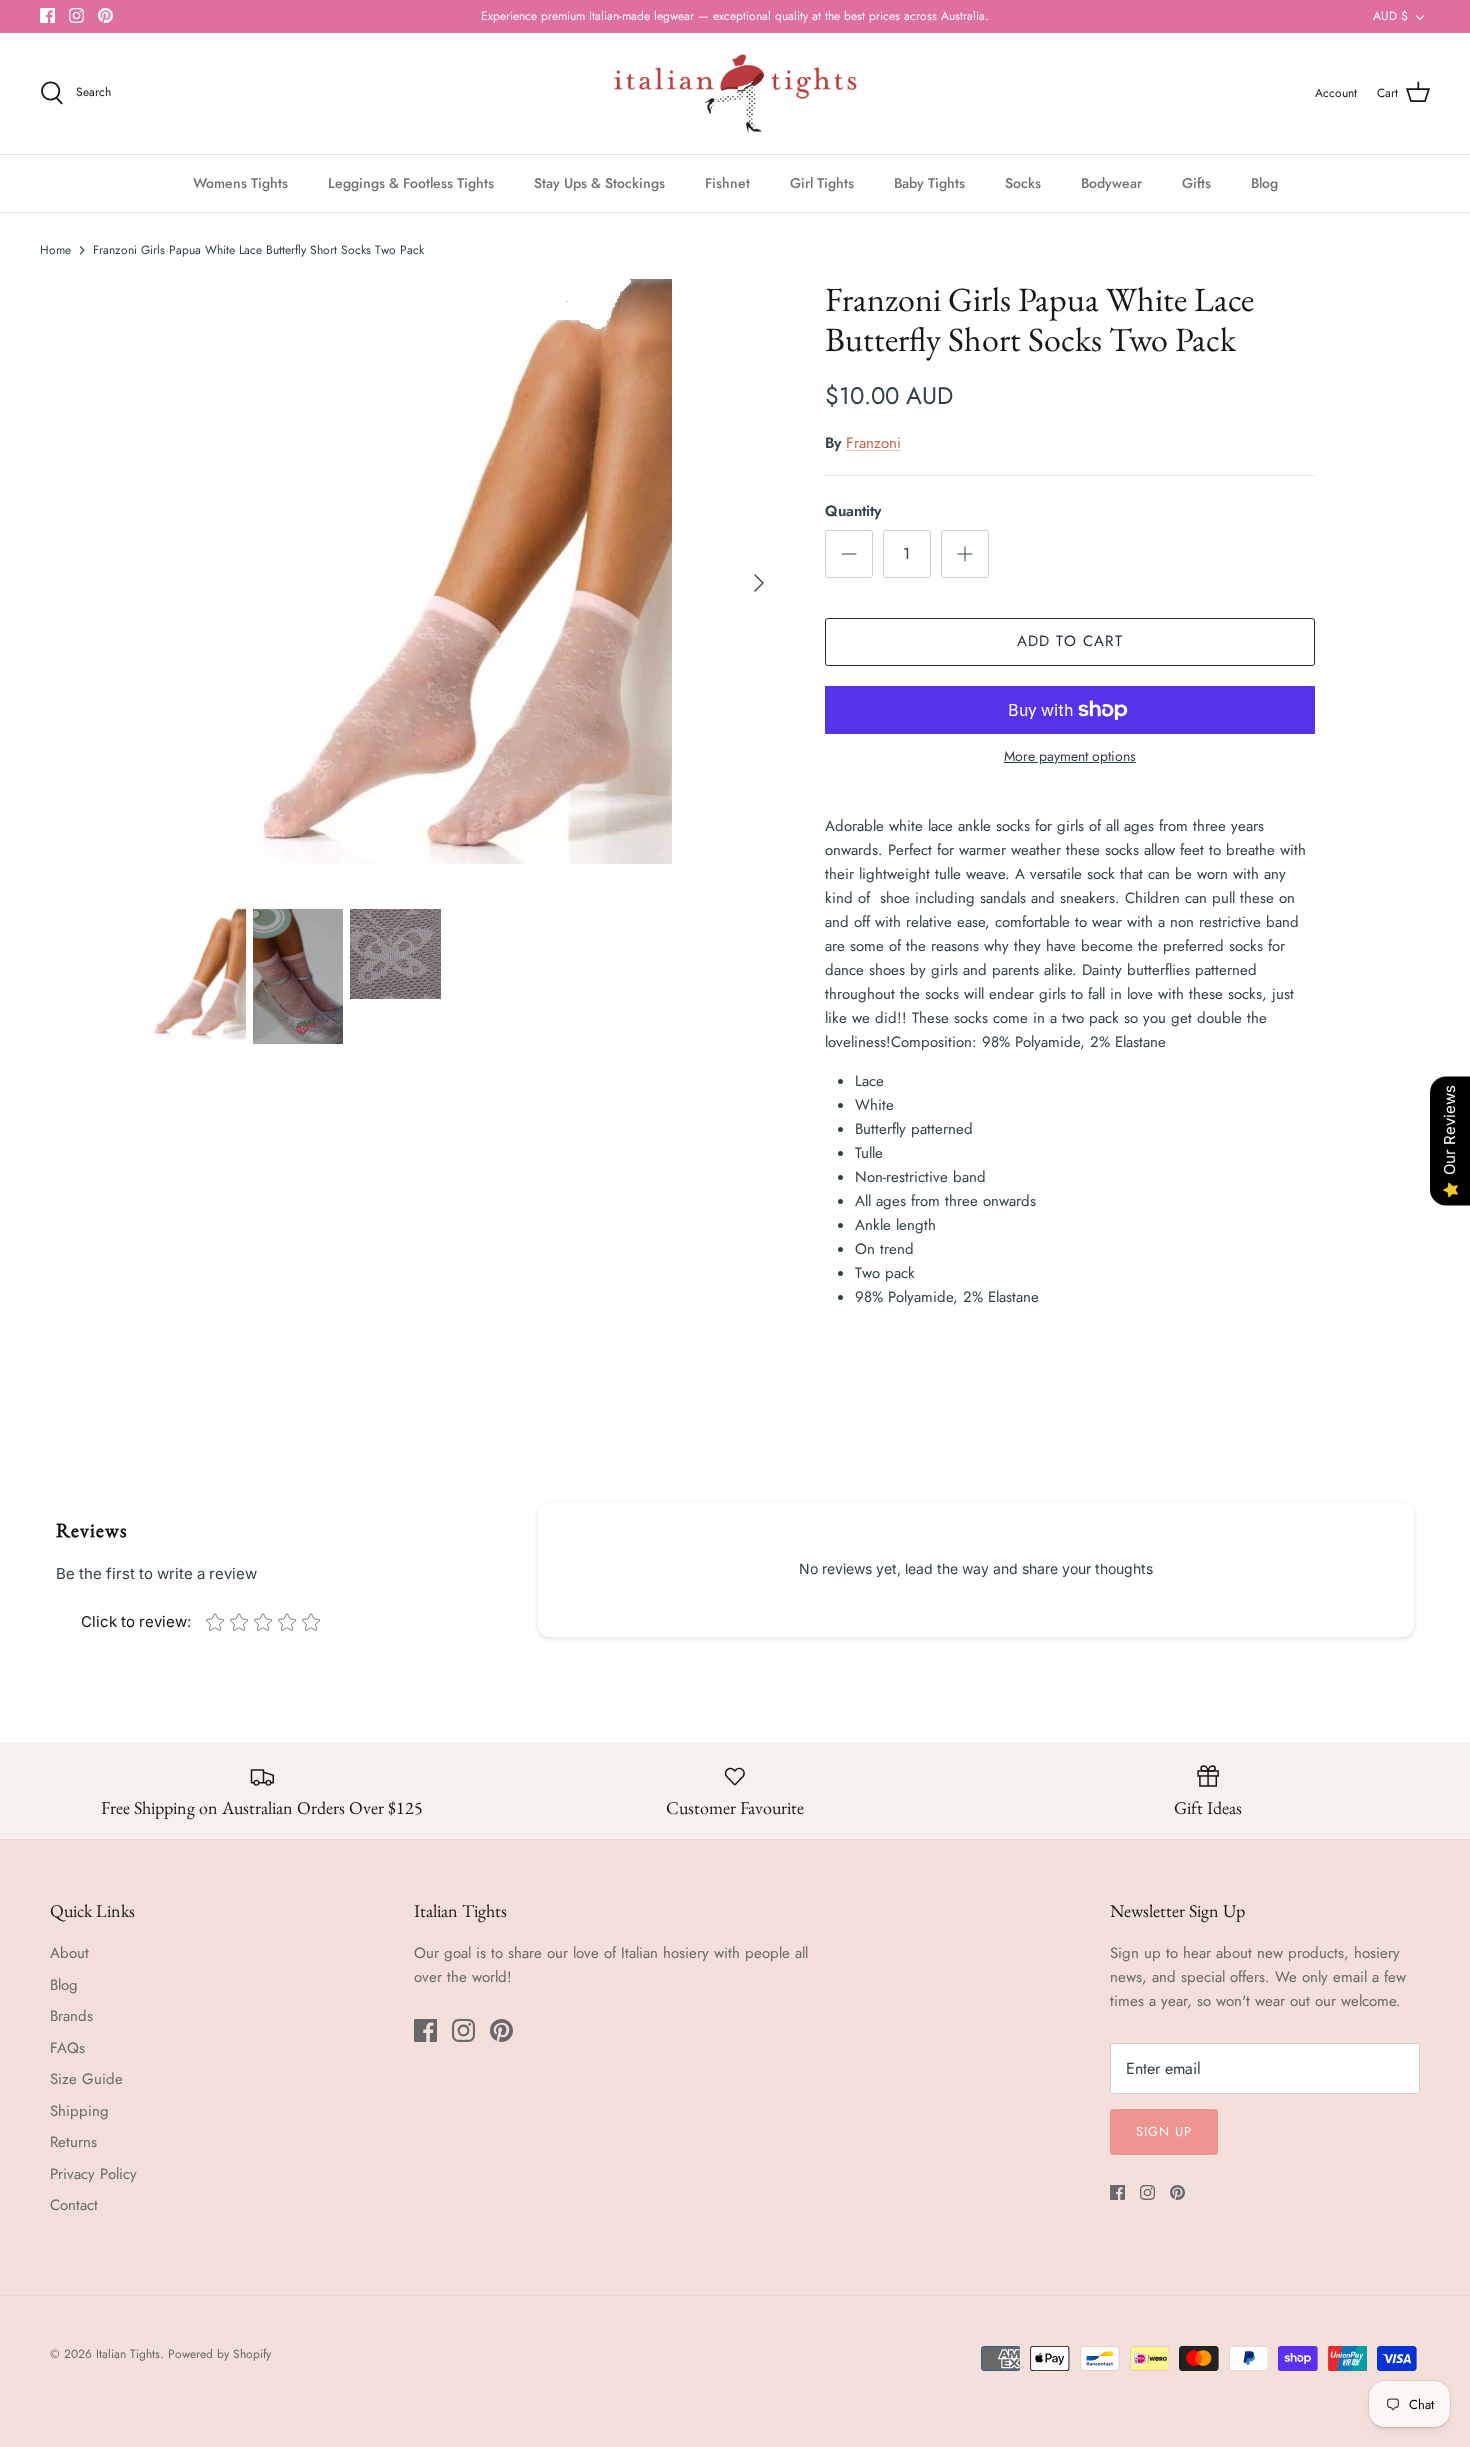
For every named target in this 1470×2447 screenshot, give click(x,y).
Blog (1264, 183)
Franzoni (873, 443)
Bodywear (1111, 183)
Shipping (79, 2111)
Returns (73, 2142)
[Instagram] (76, 15)
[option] (468, 583)
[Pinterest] (105, 15)
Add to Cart (1070, 641)
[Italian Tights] (735, 93)
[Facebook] (47, 15)
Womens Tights (240, 183)
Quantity (853, 511)
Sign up (1164, 2131)
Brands (71, 2016)
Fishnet (727, 183)
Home (55, 250)
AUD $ (1390, 16)
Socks (1023, 183)
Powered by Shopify (219, 2354)
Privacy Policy (93, 2174)
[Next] (759, 583)
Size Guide (86, 2079)
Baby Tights (929, 183)
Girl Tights (822, 183)
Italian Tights (128, 2354)
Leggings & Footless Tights (411, 183)
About (69, 1953)
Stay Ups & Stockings (599, 183)
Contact (74, 2205)
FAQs (67, 2048)
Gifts (1196, 183)
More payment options (1070, 756)
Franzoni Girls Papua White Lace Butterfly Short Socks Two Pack (258, 250)
